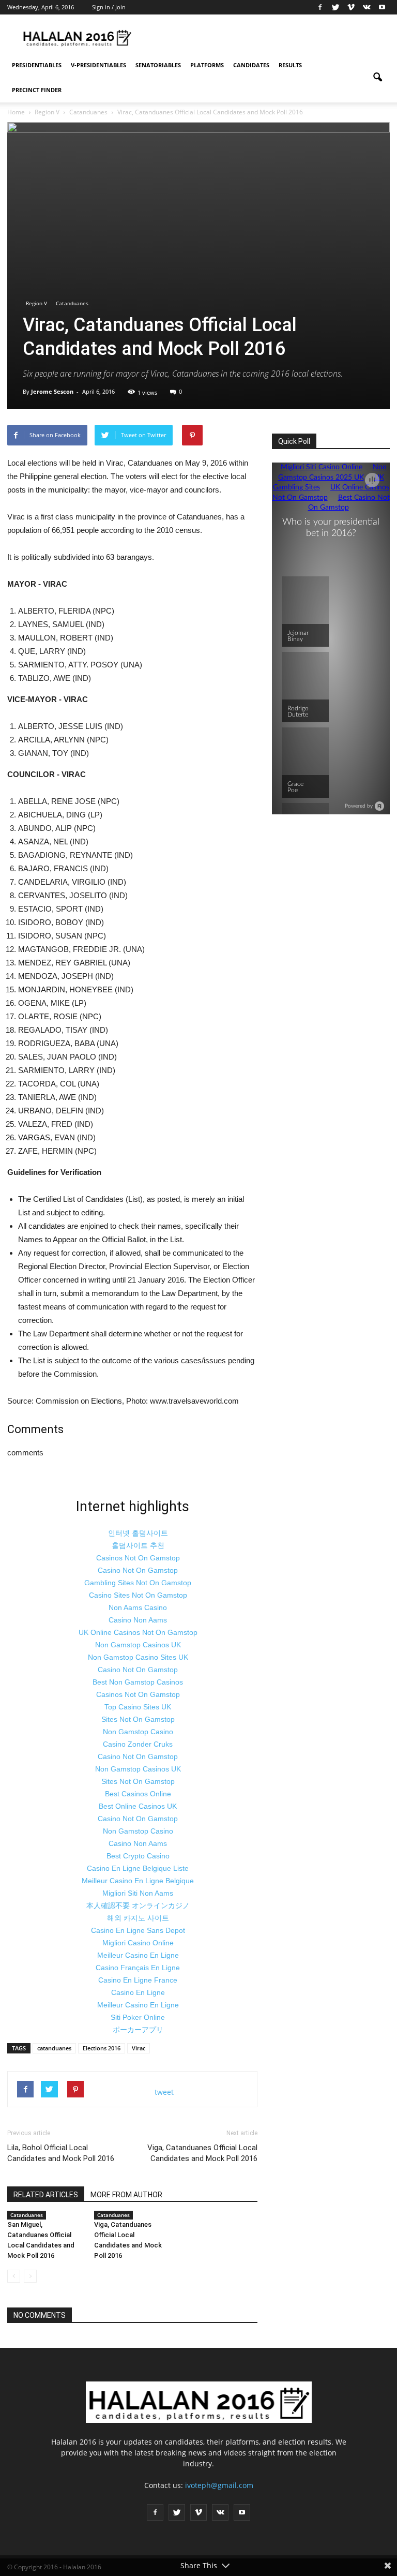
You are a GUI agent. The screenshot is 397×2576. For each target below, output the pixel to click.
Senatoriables (158, 65)
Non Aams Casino (138, 1607)
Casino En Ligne (138, 1992)
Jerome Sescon (52, 391)
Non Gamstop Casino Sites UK (138, 1657)
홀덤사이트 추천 (138, 1545)
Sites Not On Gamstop (138, 1719)
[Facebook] (320, 7)
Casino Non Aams (138, 1620)
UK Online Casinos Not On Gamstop (138, 1632)
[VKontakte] (367, 7)
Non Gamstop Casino (138, 1732)
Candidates (251, 65)
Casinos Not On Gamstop (138, 1558)
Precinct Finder (37, 90)
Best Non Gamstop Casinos (138, 1682)
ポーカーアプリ (138, 2030)
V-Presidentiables (98, 65)
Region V (36, 303)
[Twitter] (335, 7)
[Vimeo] (351, 7)
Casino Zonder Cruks (138, 1744)
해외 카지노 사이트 (138, 1918)
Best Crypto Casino (138, 1856)
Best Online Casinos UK (138, 1806)
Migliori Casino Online (138, 1943)
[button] (377, 78)
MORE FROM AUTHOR (126, 2195)
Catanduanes (72, 303)
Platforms (207, 65)
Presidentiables (37, 65)
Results (290, 65)
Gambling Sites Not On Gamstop (138, 1583)
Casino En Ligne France (138, 1980)
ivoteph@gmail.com (219, 2485)
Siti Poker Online (138, 2017)
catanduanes (54, 2048)
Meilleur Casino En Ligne (138, 1955)
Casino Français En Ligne (138, 1968)
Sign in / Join (109, 7)
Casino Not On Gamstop (138, 1570)
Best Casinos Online (138, 1794)
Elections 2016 (102, 2048)
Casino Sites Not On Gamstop (138, 1595)
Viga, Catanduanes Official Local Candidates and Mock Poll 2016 (202, 2153)
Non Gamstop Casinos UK (138, 1645)
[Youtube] (382, 7)
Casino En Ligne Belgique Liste (138, 1868)
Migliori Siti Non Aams (138, 1893)
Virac (139, 2048)
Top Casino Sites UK (138, 1707)
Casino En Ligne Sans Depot (138, 1930)
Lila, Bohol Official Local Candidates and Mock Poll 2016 (61, 2153)
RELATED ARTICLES (46, 2195)
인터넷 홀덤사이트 (138, 1533)
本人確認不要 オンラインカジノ (138, 1905)
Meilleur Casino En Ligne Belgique (138, 1881)
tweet (164, 2092)
